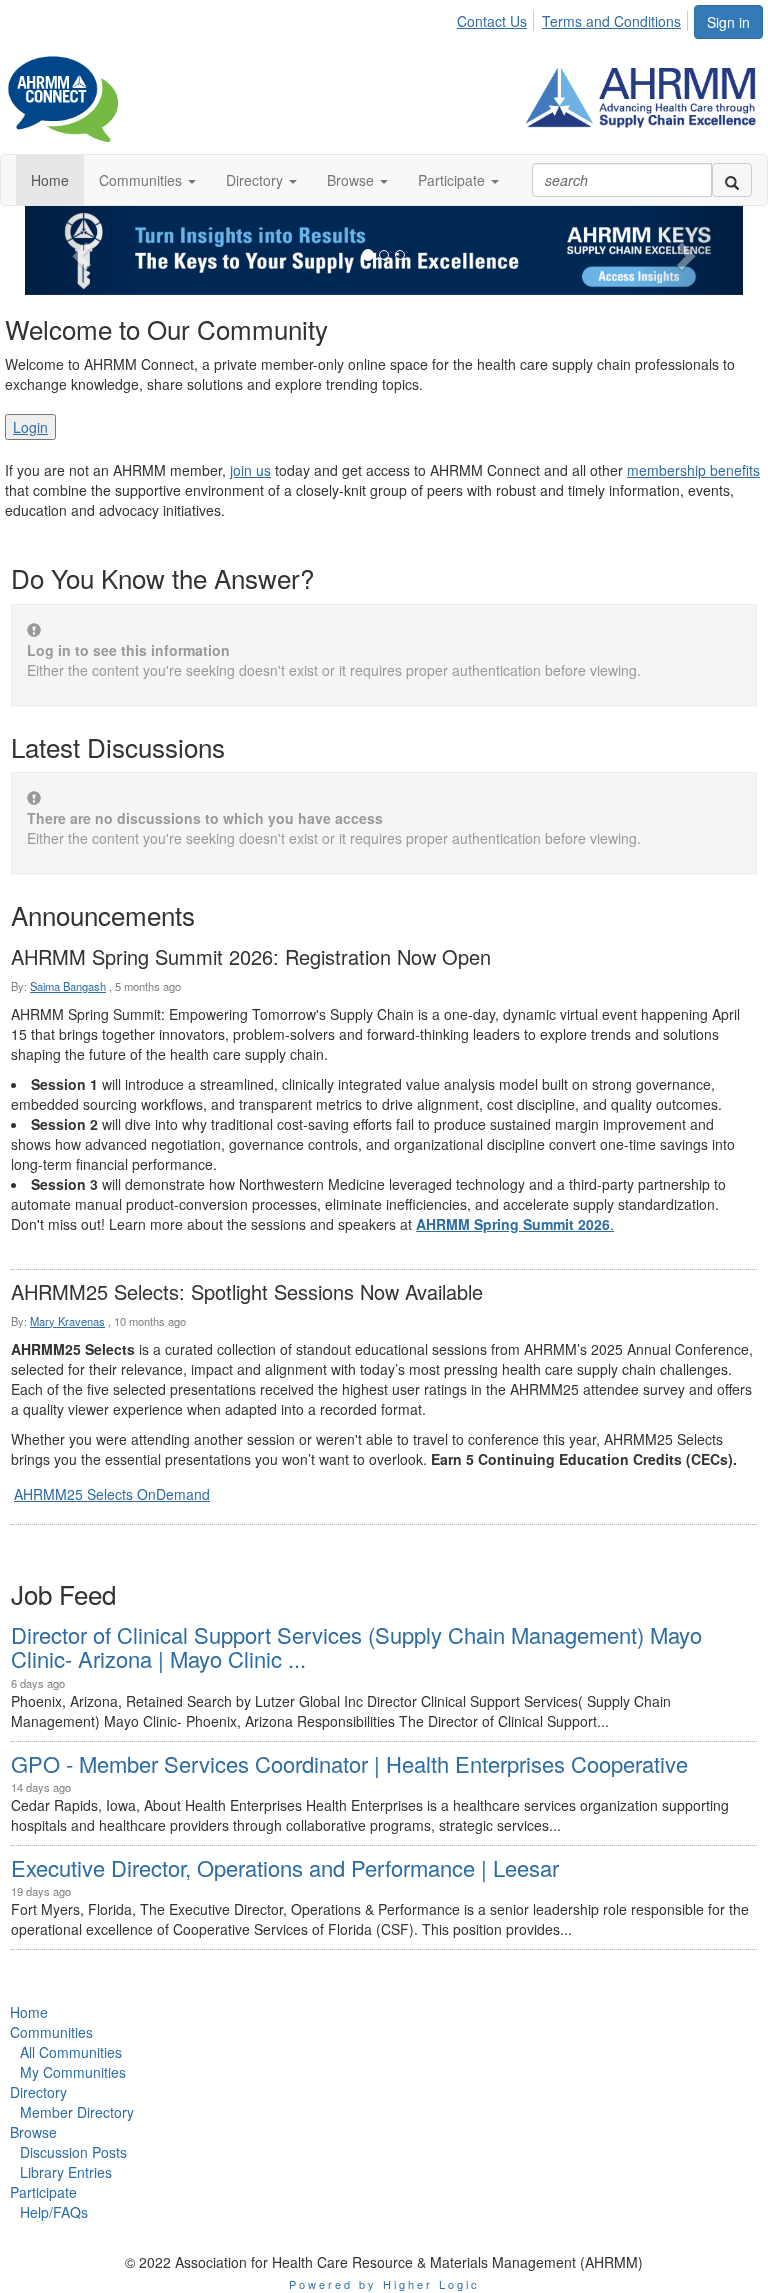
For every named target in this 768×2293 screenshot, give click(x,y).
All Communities (71, 2052)
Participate (43, 2192)
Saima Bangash (68, 986)
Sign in (728, 22)
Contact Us (492, 21)
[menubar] (574, 18)
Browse (33, 2132)
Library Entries (66, 2172)
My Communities (73, 2072)
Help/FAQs (54, 2212)
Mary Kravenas (67, 1321)
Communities (51, 2032)
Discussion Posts (73, 2152)
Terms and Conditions (611, 21)
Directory (38, 2092)
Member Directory (77, 2112)
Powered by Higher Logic (384, 2284)
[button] (147, 180)
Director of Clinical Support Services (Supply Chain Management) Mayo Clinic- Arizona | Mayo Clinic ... (356, 1646)
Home (29, 2012)
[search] (732, 180)
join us (250, 470)
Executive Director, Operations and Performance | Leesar (285, 1867)
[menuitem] (497, 18)
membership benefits (693, 470)
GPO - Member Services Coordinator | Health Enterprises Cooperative (349, 1763)
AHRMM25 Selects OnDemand (112, 1494)
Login (30, 427)
